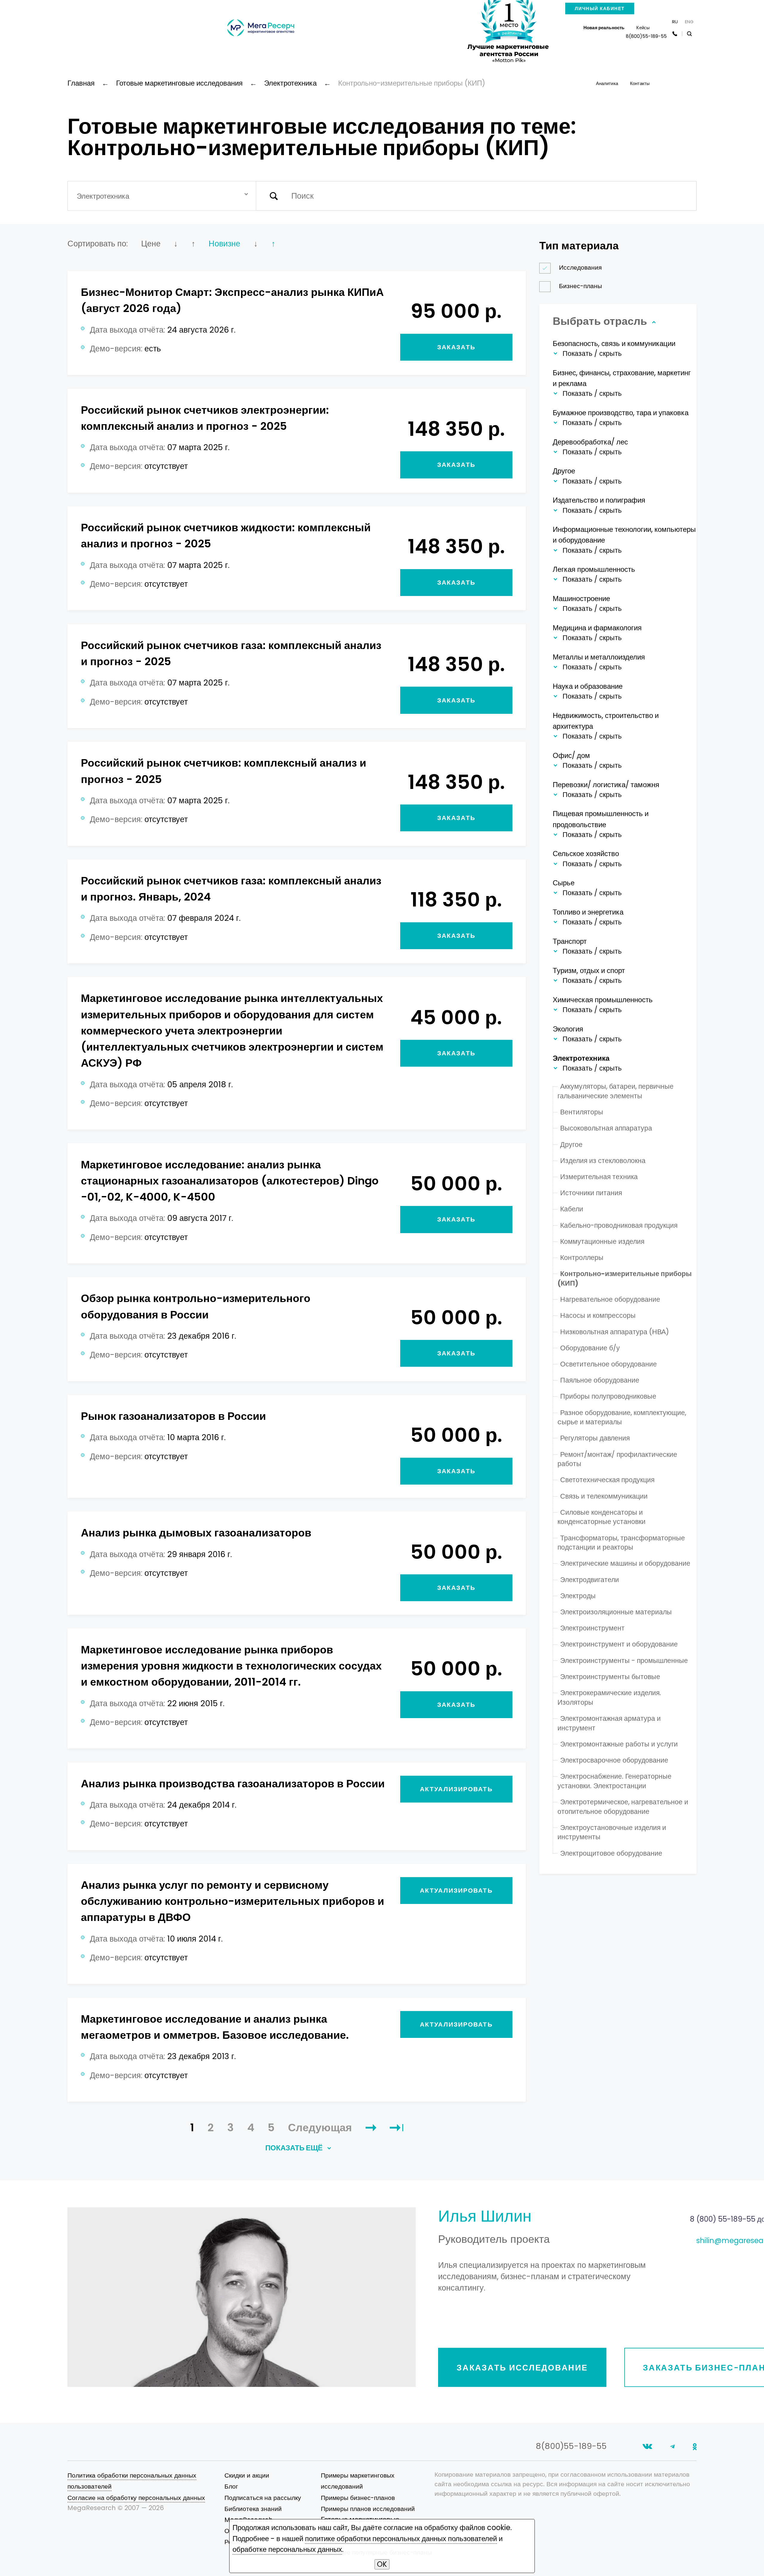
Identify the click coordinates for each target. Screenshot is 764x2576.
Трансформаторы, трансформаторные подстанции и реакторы (621, 1543)
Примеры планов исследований (368, 2509)
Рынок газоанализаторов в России (173, 1416)
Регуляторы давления (595, 1438)
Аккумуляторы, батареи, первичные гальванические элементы (616, 1091)
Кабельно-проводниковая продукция (619, 1225)
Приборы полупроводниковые (608, 1396)
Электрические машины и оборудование (625, 1563)
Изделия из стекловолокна (603, 1161)
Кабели (572, 1209)
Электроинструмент (592, 1628)
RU (675, 22)
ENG (689, 22)
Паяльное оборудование (600, 1380)
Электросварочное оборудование (614, 1760)
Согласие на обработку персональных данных (136, 2498)
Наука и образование (588, 686)
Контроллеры (582, 1258)
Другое (564, 471)
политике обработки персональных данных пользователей (401, 2539)
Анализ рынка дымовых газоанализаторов (196, 1533)
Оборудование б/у (590, 1348)
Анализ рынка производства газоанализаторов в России (233, 1784)
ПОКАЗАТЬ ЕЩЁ (295, 2148)
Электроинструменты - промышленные (624, 1661)
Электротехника (581, 1058)
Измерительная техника (599, 1177)
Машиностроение (581, 599)
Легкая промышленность (594, 569)
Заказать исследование (522, 2368)
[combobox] (162, 196)
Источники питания (591, 1193)
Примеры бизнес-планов (358, 2498)
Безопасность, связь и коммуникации (614, 343)
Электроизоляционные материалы (616, 1612)
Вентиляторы (582, 1112)
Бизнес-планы (580, 286)
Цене (151, 244)
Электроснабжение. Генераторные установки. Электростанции (614, 1781)
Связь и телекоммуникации (604, 1496)
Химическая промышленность (603, 1000)
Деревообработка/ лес (590, 442)
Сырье (564, 883)
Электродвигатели (590, 1580)
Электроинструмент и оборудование (619, 1644)
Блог (231, 2486)
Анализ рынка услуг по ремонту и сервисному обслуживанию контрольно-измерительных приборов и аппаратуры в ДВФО (232, 1901)
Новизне (224, 244)
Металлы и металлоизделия (599, 657)
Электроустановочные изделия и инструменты (612, 1832)
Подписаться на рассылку (263, 2498)
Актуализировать (456, 1789)
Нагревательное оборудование (610, 1299)
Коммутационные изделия (602, 1241)
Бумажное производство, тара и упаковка (621, 413)
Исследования (580, 267)
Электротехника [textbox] (103, 196)
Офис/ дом (571, 755)
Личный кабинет (600, 9)
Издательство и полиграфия (599, 500)
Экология (568, 1029)
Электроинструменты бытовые (610, 1677)
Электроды (578, 1596)
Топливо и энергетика (588, 912)
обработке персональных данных (287, 2549)
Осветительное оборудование (609, 1364)
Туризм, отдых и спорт (589, 970)
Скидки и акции (247, 2475)
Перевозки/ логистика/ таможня (606, 785)
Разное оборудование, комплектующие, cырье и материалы (622, 1417)
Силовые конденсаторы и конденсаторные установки (602, 1517)
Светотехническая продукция (607, 1480)
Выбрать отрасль (601, 321)
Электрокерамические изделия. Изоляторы (609, 1698)
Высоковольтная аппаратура (606, 1128)
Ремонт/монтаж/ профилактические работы (617, 1459)
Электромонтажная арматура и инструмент (609, 1723)
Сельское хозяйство (586, 854)
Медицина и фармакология (597, 628)
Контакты (640, 83)
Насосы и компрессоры (598, 1315)
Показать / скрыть (592, 354)
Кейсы (643, 28)
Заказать (456, 347)
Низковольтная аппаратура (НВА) (615, 1332)
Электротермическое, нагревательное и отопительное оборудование (623, 1807)
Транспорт (570, 941)
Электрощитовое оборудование (611, 1853)
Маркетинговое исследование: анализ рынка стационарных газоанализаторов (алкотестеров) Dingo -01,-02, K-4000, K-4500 (230, 1181)
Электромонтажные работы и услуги (619, 1744)
